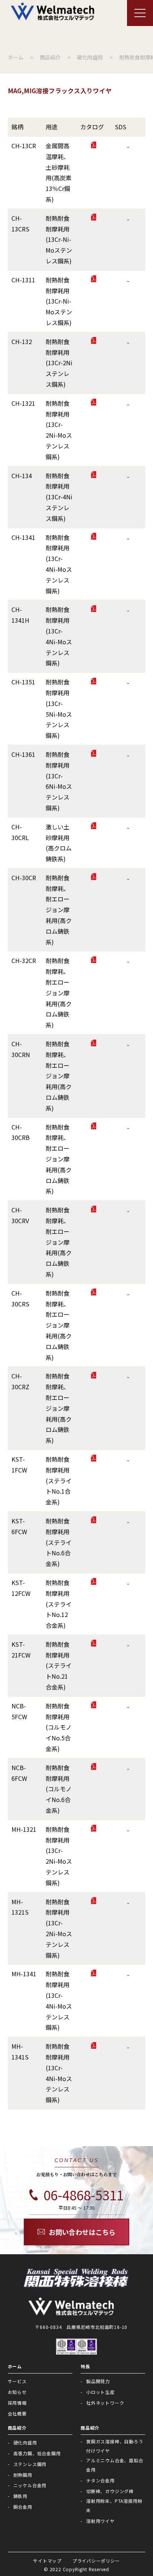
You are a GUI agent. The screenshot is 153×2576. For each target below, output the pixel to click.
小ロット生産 (100, 2392)
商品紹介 (17, 2428)
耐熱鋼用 (23, 2475)
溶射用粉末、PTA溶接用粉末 (114, 2505)
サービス (17, 2381)
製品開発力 (98, 2381)
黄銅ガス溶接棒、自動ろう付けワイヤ (115, 2446)
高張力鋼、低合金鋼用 (37, 2453)
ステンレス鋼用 (30, 2464)
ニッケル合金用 (30, 2485)
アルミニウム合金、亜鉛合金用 (115, 2465)
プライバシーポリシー (96, 2561)
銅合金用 (23, 2507)
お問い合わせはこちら (82, 2232)
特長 (85, 2366)
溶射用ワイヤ (100, 2521)
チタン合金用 (100, 2480)
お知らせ (17, 2392)
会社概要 (17, 2413)
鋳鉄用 (20, 2496)
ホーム (15, 2366)
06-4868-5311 (84, 2195)
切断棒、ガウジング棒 (110, 2491)
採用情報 (17, 2403)
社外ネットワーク (105, 2403)
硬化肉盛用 (25, 2442)
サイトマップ (47, 2561)
